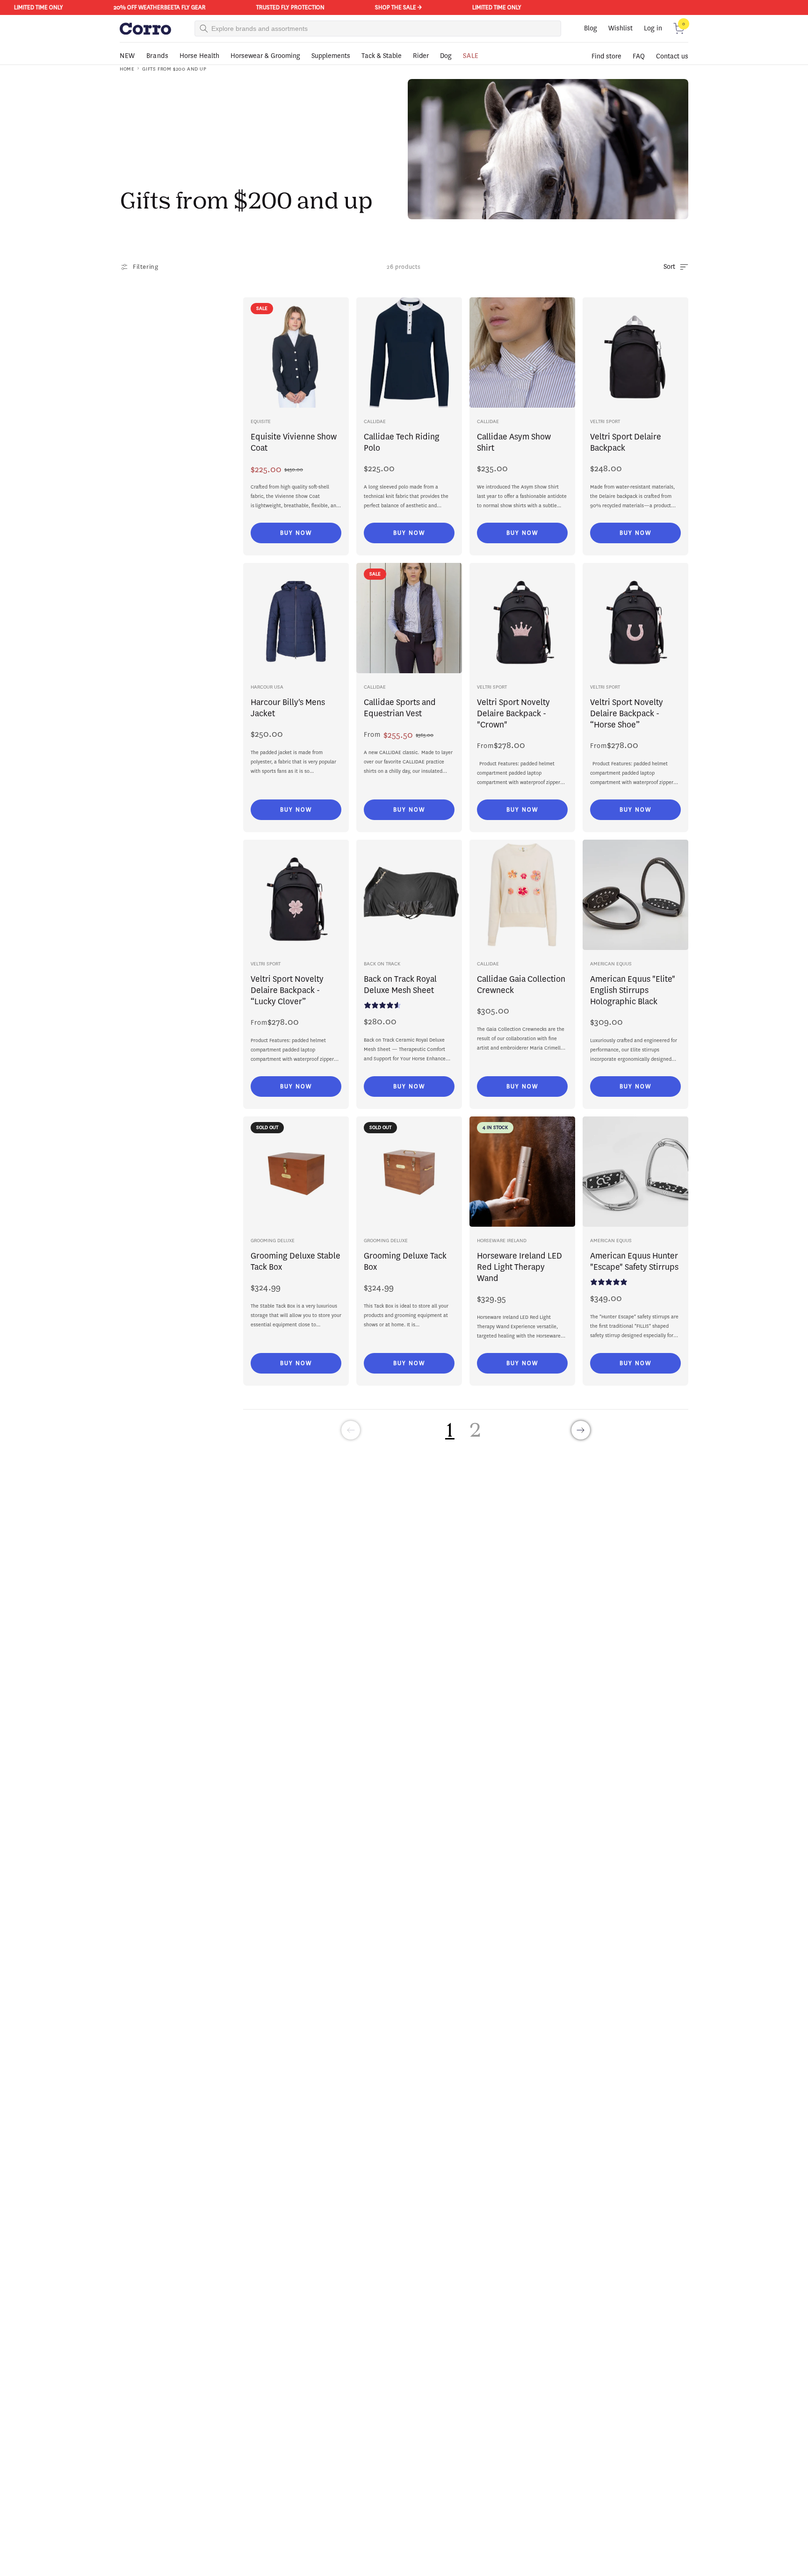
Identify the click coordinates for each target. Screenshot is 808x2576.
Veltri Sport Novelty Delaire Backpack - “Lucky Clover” (287, 990)
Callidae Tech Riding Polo (402, 442)
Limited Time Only (478, 7)
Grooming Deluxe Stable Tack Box (296, 1261)
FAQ (639, 56)
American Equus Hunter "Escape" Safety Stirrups (634, 1261)
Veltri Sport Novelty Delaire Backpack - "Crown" (513, 713)
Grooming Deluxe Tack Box (405, 1261)
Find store (606, 56)
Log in (653, 28)
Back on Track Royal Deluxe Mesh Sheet (400, 985)
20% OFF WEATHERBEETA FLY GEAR (141, 7)
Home (127, 69)
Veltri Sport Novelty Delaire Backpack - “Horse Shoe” (627, 713)
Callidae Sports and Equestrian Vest (400, 708)
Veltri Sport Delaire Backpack (626, 442)
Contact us (672, 56)
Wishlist (620, 28)
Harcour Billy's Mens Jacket (288, 708)
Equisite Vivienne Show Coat (294, 442)
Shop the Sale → (379, 7)
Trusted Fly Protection (271, 7)
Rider (421, 56)
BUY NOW (296, 533)
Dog (446, 56)
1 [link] (450, 1429)
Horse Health (199, 56)
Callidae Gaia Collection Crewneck (521, 985)
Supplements (331, 56)
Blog (591, 28)
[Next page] (581, 1430)
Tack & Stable (382, 56)
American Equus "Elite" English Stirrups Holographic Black (633, 990)
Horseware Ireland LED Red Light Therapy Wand (519, 1267)
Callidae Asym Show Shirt (514, 442)
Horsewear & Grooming (265, 56)
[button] (679, 29)
